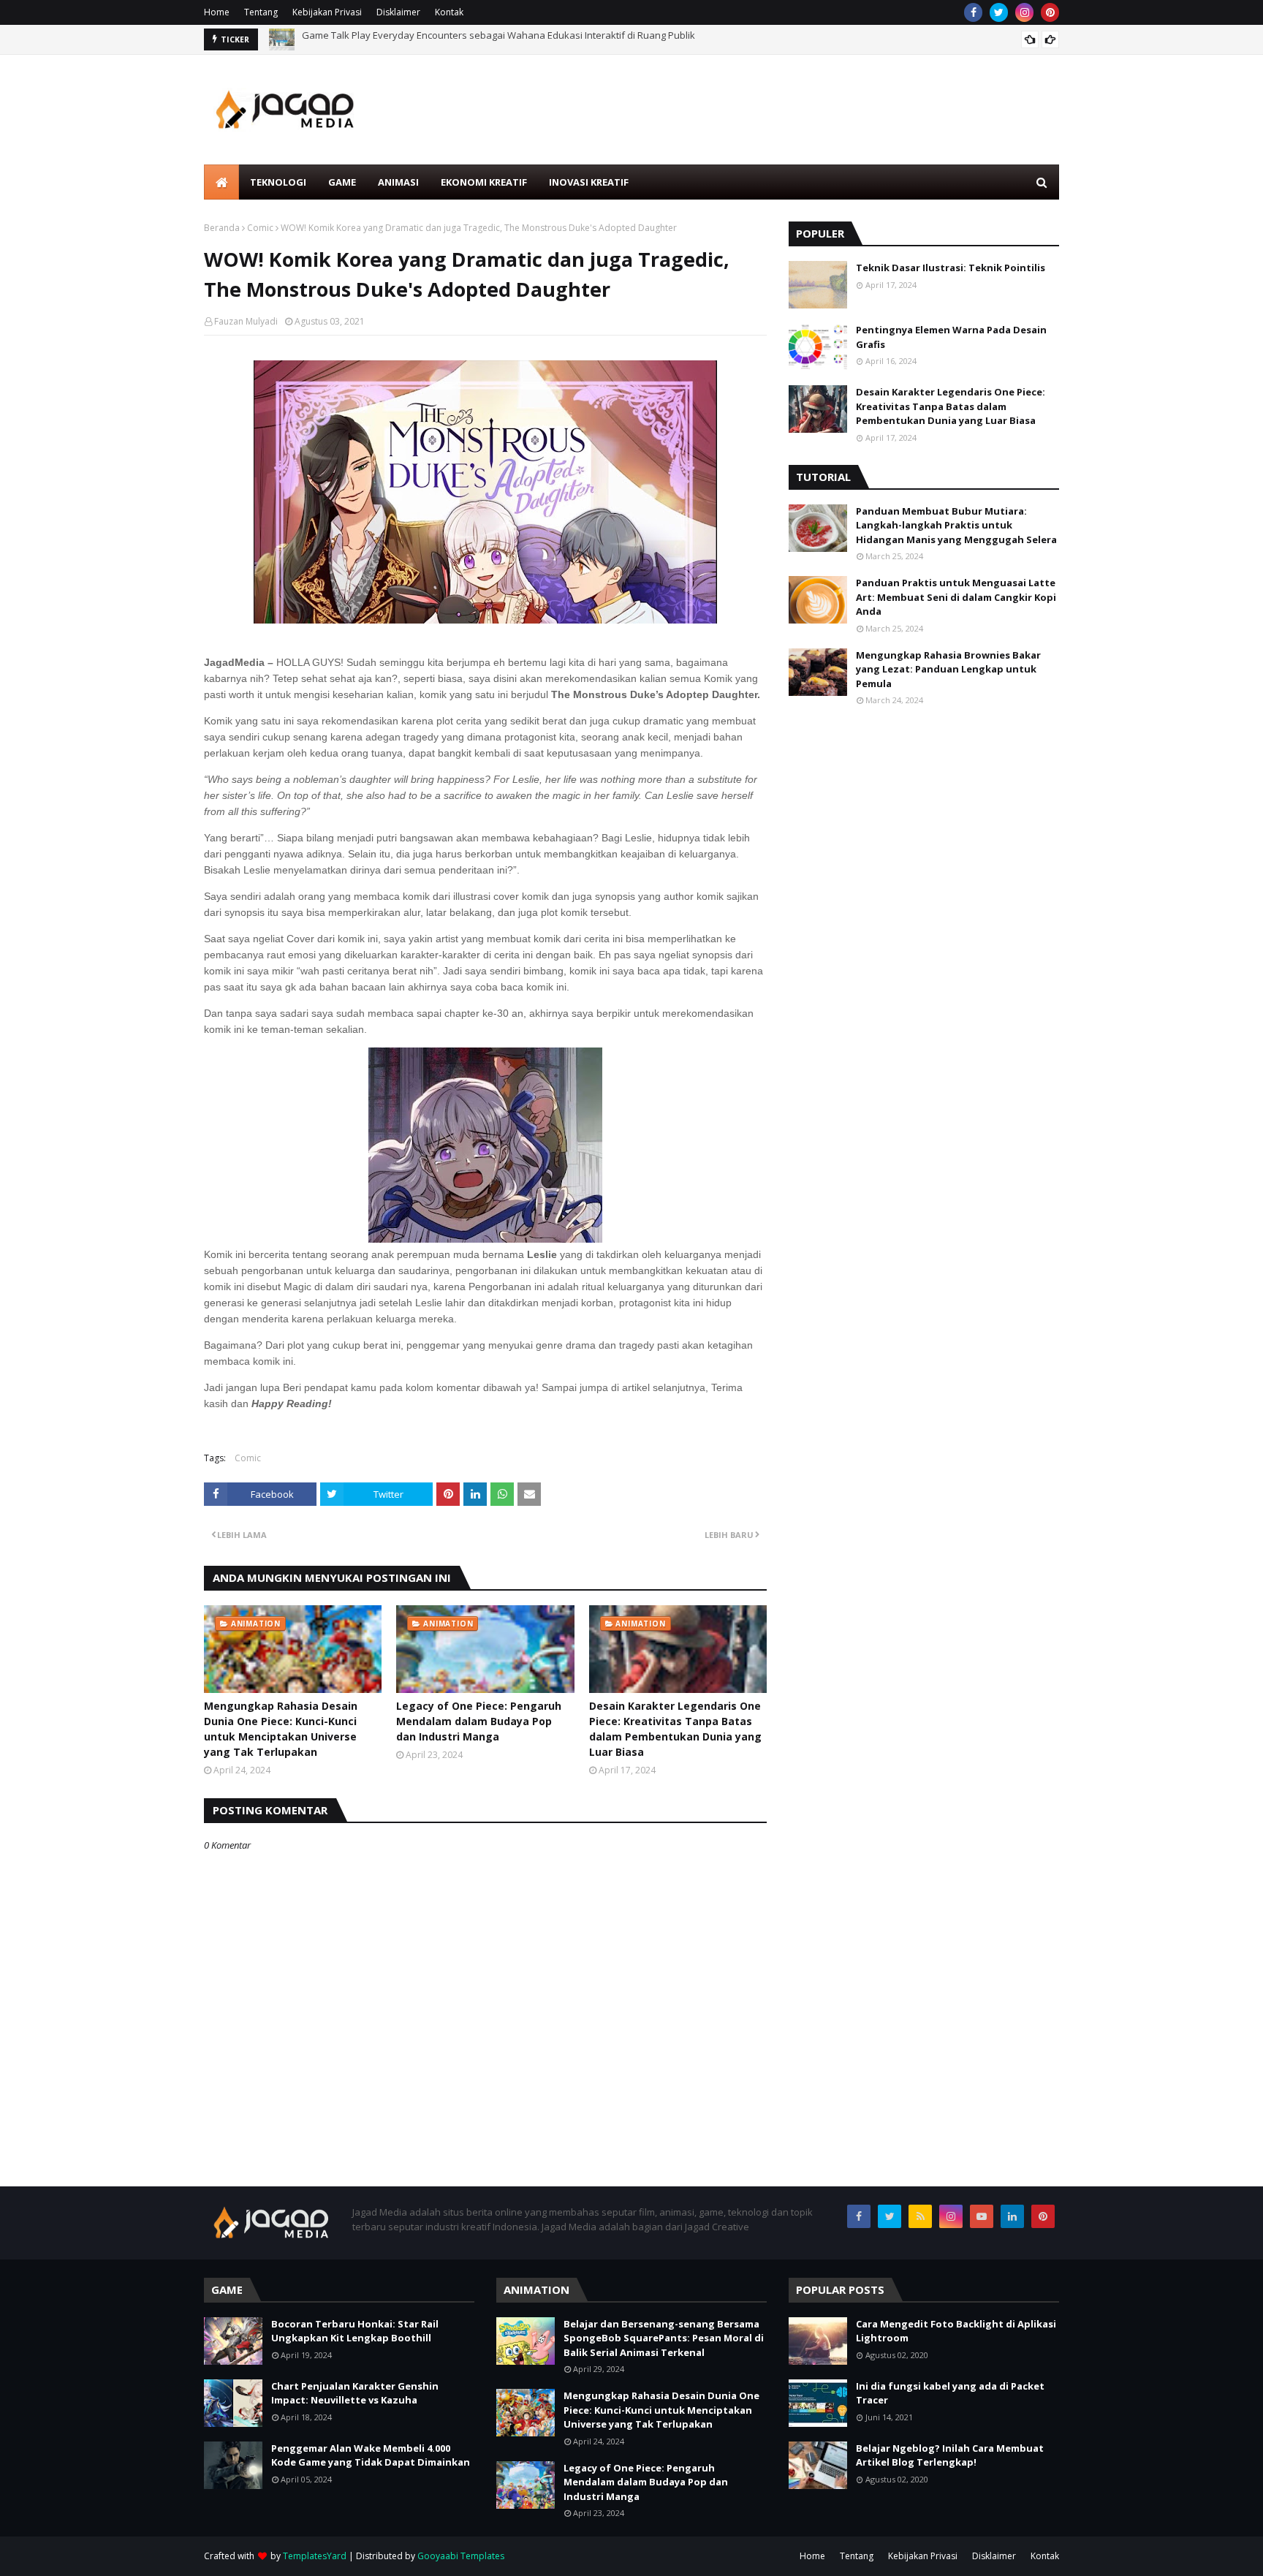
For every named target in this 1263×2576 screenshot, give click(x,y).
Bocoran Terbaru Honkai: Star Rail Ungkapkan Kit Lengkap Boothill (355, 2331)
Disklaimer (398, 12)
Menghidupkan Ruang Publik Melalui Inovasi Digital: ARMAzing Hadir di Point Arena (484, 39)
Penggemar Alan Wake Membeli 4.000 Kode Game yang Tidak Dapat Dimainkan (371, 2455)
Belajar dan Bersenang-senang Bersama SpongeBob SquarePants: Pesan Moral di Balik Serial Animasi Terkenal (664, 2338)
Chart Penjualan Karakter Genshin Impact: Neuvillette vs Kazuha (355, 2393)
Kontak (449, 12)
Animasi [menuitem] (398, 182)
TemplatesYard (315, 2556)
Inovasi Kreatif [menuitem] (589, 182)
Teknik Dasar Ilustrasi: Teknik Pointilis (951, 268)
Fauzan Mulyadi (246, 321)
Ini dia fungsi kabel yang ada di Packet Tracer (950, 2393)
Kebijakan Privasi (327, 12)
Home (217, 12)
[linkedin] (1012, 2216)
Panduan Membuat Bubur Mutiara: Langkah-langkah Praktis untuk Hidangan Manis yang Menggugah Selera (956, 525)
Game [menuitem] (342, 182)
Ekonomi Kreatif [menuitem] (484, 182)
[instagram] (1024, 12)
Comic (260, 228)
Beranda (222, 228)
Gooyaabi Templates (461, 2556)
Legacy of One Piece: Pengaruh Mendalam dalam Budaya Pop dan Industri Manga (479, 1721)
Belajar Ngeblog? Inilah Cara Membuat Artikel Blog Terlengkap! (950, 2455)
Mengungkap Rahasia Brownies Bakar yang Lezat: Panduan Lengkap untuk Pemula (948, 669)
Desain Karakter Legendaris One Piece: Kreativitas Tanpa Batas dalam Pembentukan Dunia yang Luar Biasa (675, 1729)
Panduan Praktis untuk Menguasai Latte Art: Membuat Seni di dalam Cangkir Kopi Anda (956, 597)
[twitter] (999, 12)
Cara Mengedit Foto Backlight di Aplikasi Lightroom (956, 2331)
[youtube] (982, 2216)
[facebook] (973, 12)
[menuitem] (221, 182)
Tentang (261, 12)
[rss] (920, 2216)
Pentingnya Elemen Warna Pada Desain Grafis (951, 337)
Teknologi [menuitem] (278, 182)
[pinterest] (1050, 12)
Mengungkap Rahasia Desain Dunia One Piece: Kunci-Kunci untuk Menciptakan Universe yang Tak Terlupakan (281, 1729)
